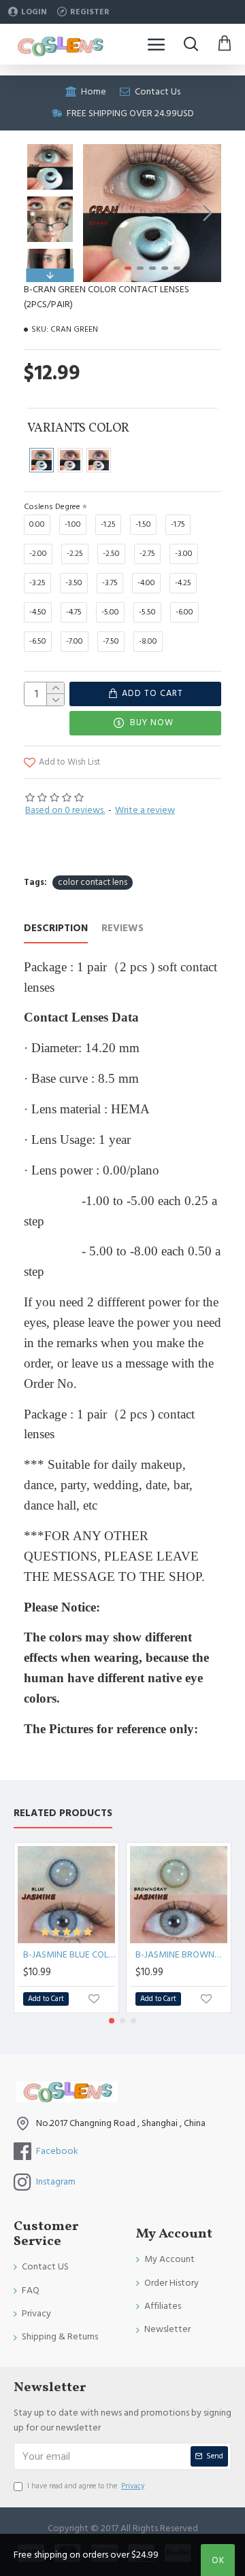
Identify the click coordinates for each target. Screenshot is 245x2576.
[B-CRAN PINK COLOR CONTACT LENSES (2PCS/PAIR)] (70, 460)
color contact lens (93, 882)
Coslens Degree (52, 507)
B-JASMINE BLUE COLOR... (69, 1955)
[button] (97, 213)
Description (56, 929)
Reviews (122, 929)
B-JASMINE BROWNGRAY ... (181, 1955)
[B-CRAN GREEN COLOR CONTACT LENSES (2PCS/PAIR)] (42, 460)
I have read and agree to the (86, 2486)
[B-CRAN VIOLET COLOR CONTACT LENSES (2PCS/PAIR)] (99, 460)
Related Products (63, 1814)
